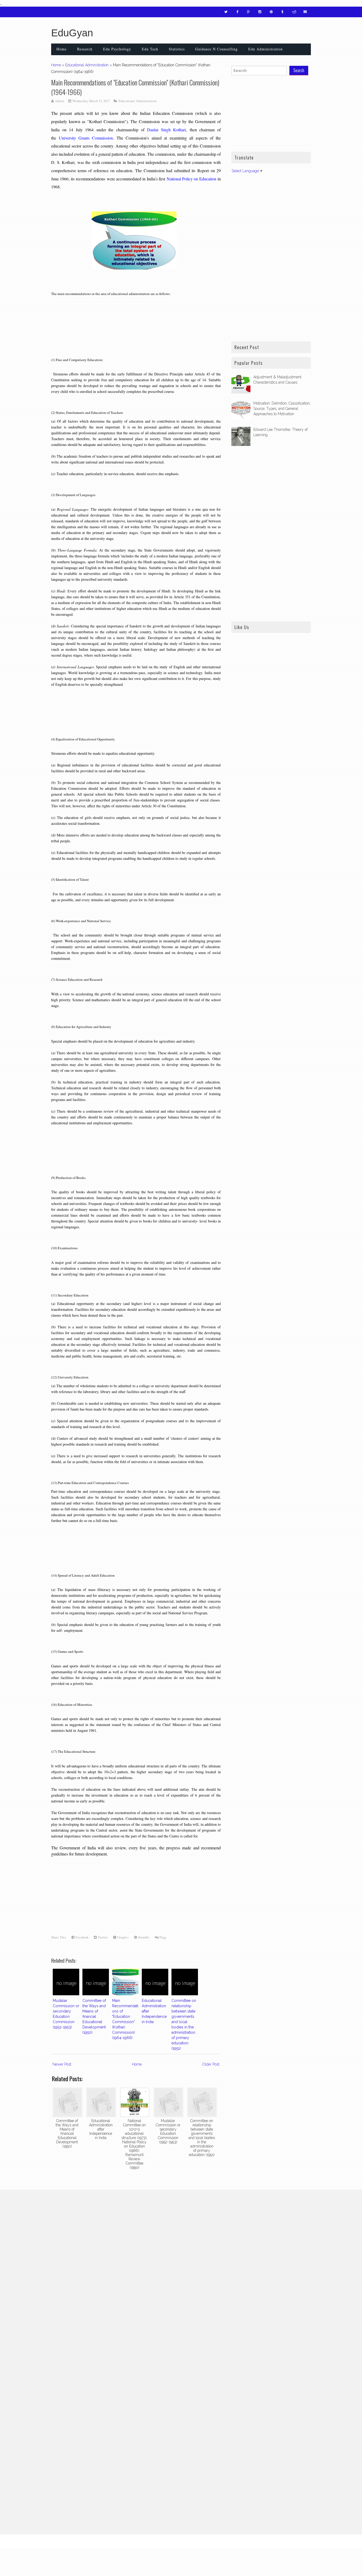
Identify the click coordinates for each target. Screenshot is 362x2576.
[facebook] (237, 12)
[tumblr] (282, 12)
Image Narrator (122, 2541)
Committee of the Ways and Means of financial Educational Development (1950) (94, 2016)
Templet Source (301, 2541)
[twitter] (226, 12)
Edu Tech (150, 49)
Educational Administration (87, 65)
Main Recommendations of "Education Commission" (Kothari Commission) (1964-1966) (135, 87)
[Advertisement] (94, 320)
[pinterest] (271, 12)
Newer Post (62, 2064)
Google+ (122, 1937)
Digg (162, 1937)
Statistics (177, 49)
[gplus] (249, 12)
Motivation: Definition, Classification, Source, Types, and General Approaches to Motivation (282, 409)
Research (85, 49)
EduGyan (72, 33)
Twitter (102, 1937)
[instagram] (260, 12)
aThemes (245, 2541)
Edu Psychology (117, 49)
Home (61, 49)
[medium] (305, 12)
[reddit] (294, 12)
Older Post (211, 2064)
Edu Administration (266, 49)
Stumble (143, 1937)
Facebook (81, 1937)
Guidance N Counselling (217, 49)
